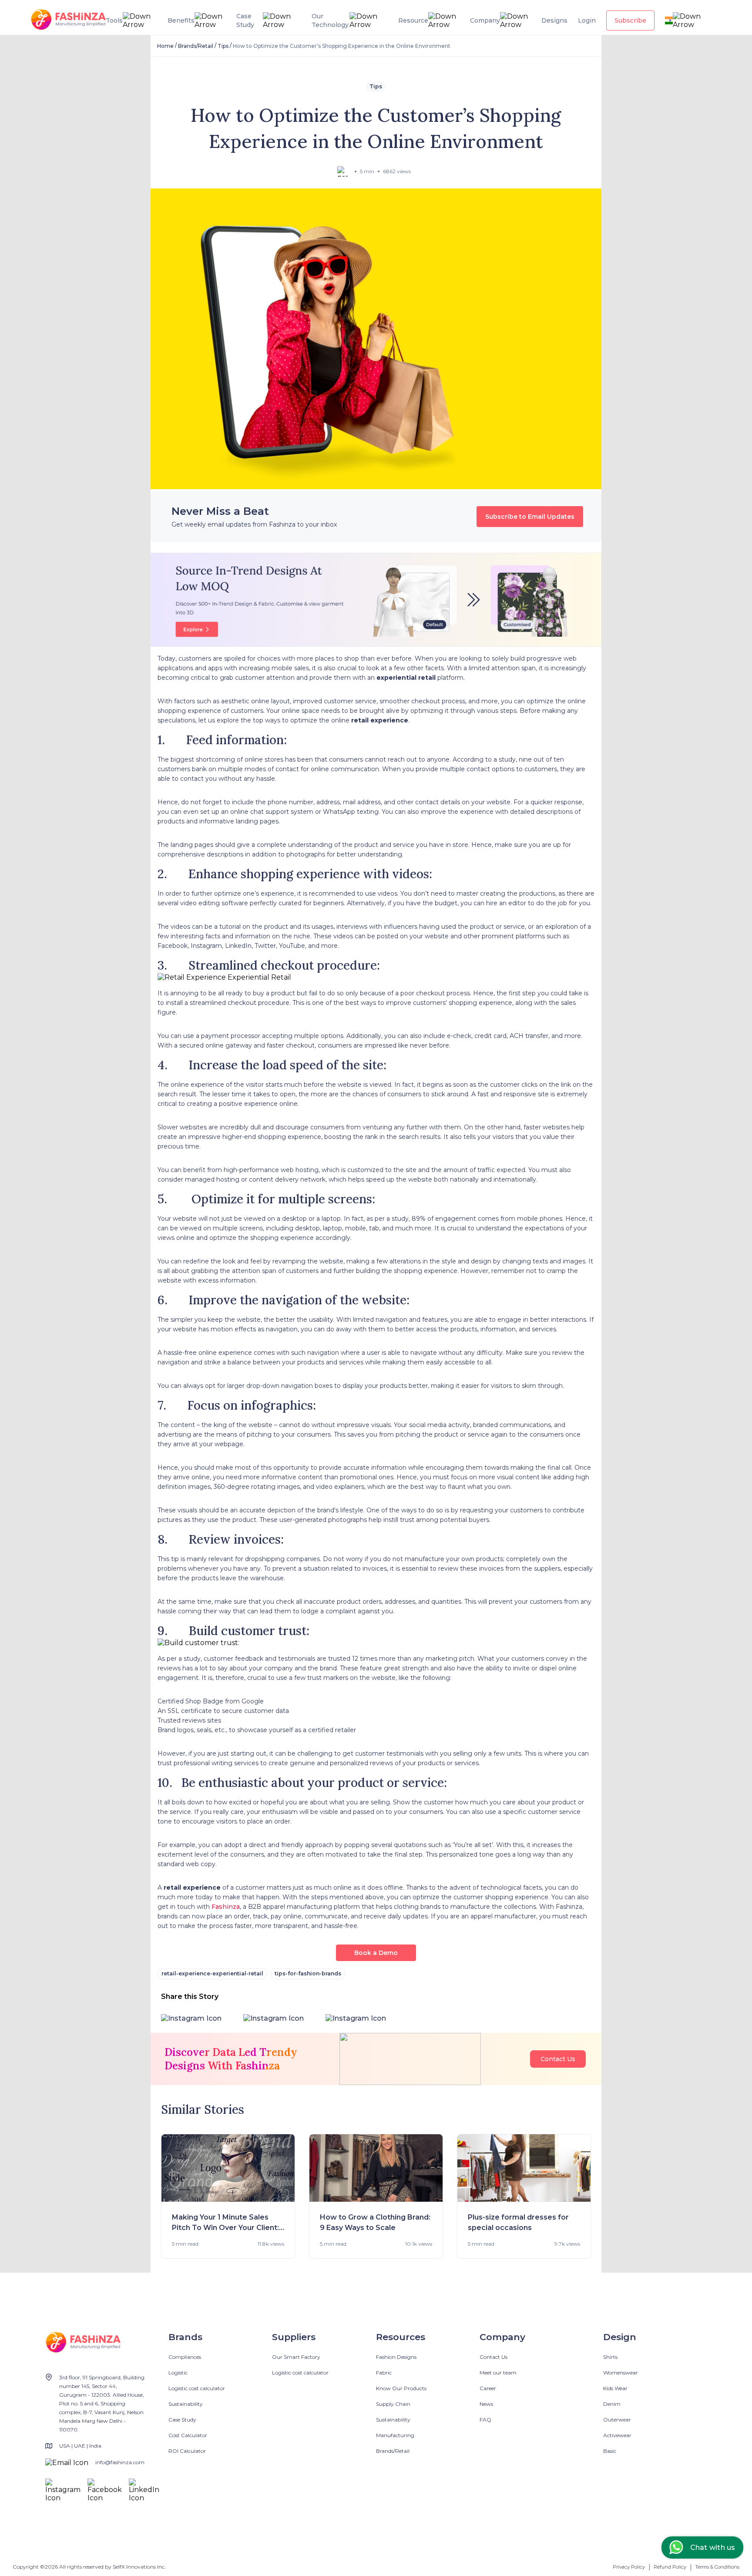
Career (488, 2388)
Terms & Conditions (717, 2567)
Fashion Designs (396, 2357)
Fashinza (226, 1907)
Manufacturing (395, 2435)
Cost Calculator (188, 2435)
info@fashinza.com (120, 2462)
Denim (612, 2404)
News (486, 2404)
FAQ (485, 2420)
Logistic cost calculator (197, 2388)
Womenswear (621, 2373)
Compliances (185, 2357)
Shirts (610, 2357)
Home (165, 46)
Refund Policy (670, 2567)
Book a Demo (376, 1953)
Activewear (617, 2435)
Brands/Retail (196, 46)
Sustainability (186, 2404)
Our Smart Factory (296, 2357)
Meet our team (498, 2373)
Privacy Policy (629, 2567)
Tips (223, 46)
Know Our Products (401, 2388)
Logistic (178, 2373)
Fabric (384, 2373)
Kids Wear (615, 2388)
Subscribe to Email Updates (530, 517)
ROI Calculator (187, 2451)
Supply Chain (393, 2404)
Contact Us (558, 2059)
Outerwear (617, 2420)
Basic (610, 2451)
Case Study (182, 2420)
